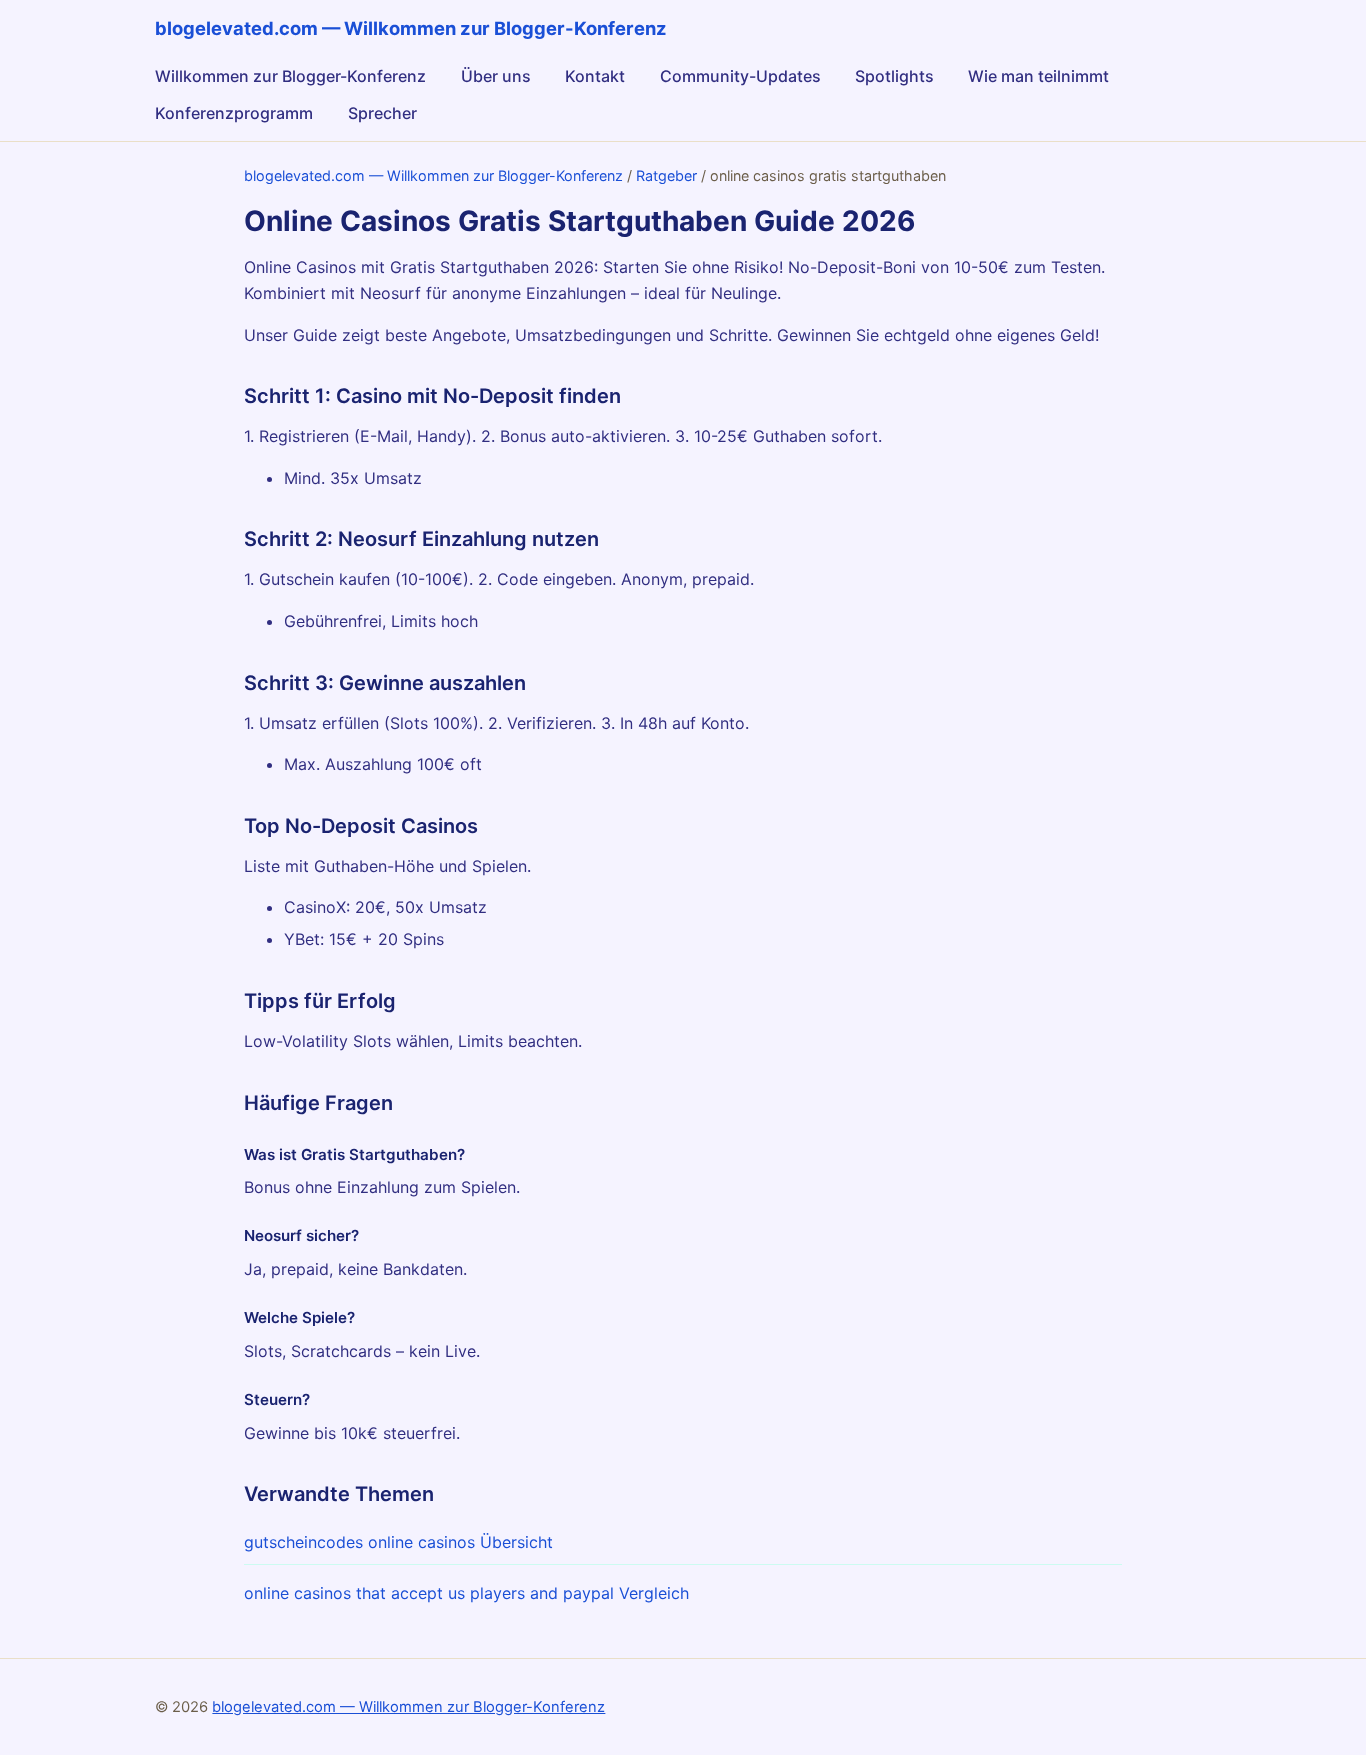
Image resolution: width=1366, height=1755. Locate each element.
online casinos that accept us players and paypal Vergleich (466, 1593)
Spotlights (894, 76)
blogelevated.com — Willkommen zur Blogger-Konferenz (433, 175)
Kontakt (595, 76)
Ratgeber (666, 175)
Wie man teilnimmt (1038, 76)
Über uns (496, 76)
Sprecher (382, 113)
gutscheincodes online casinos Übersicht (398, 1542)
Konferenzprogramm (234, 113)
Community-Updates (740, 76)
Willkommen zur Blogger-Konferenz (290, 76)
